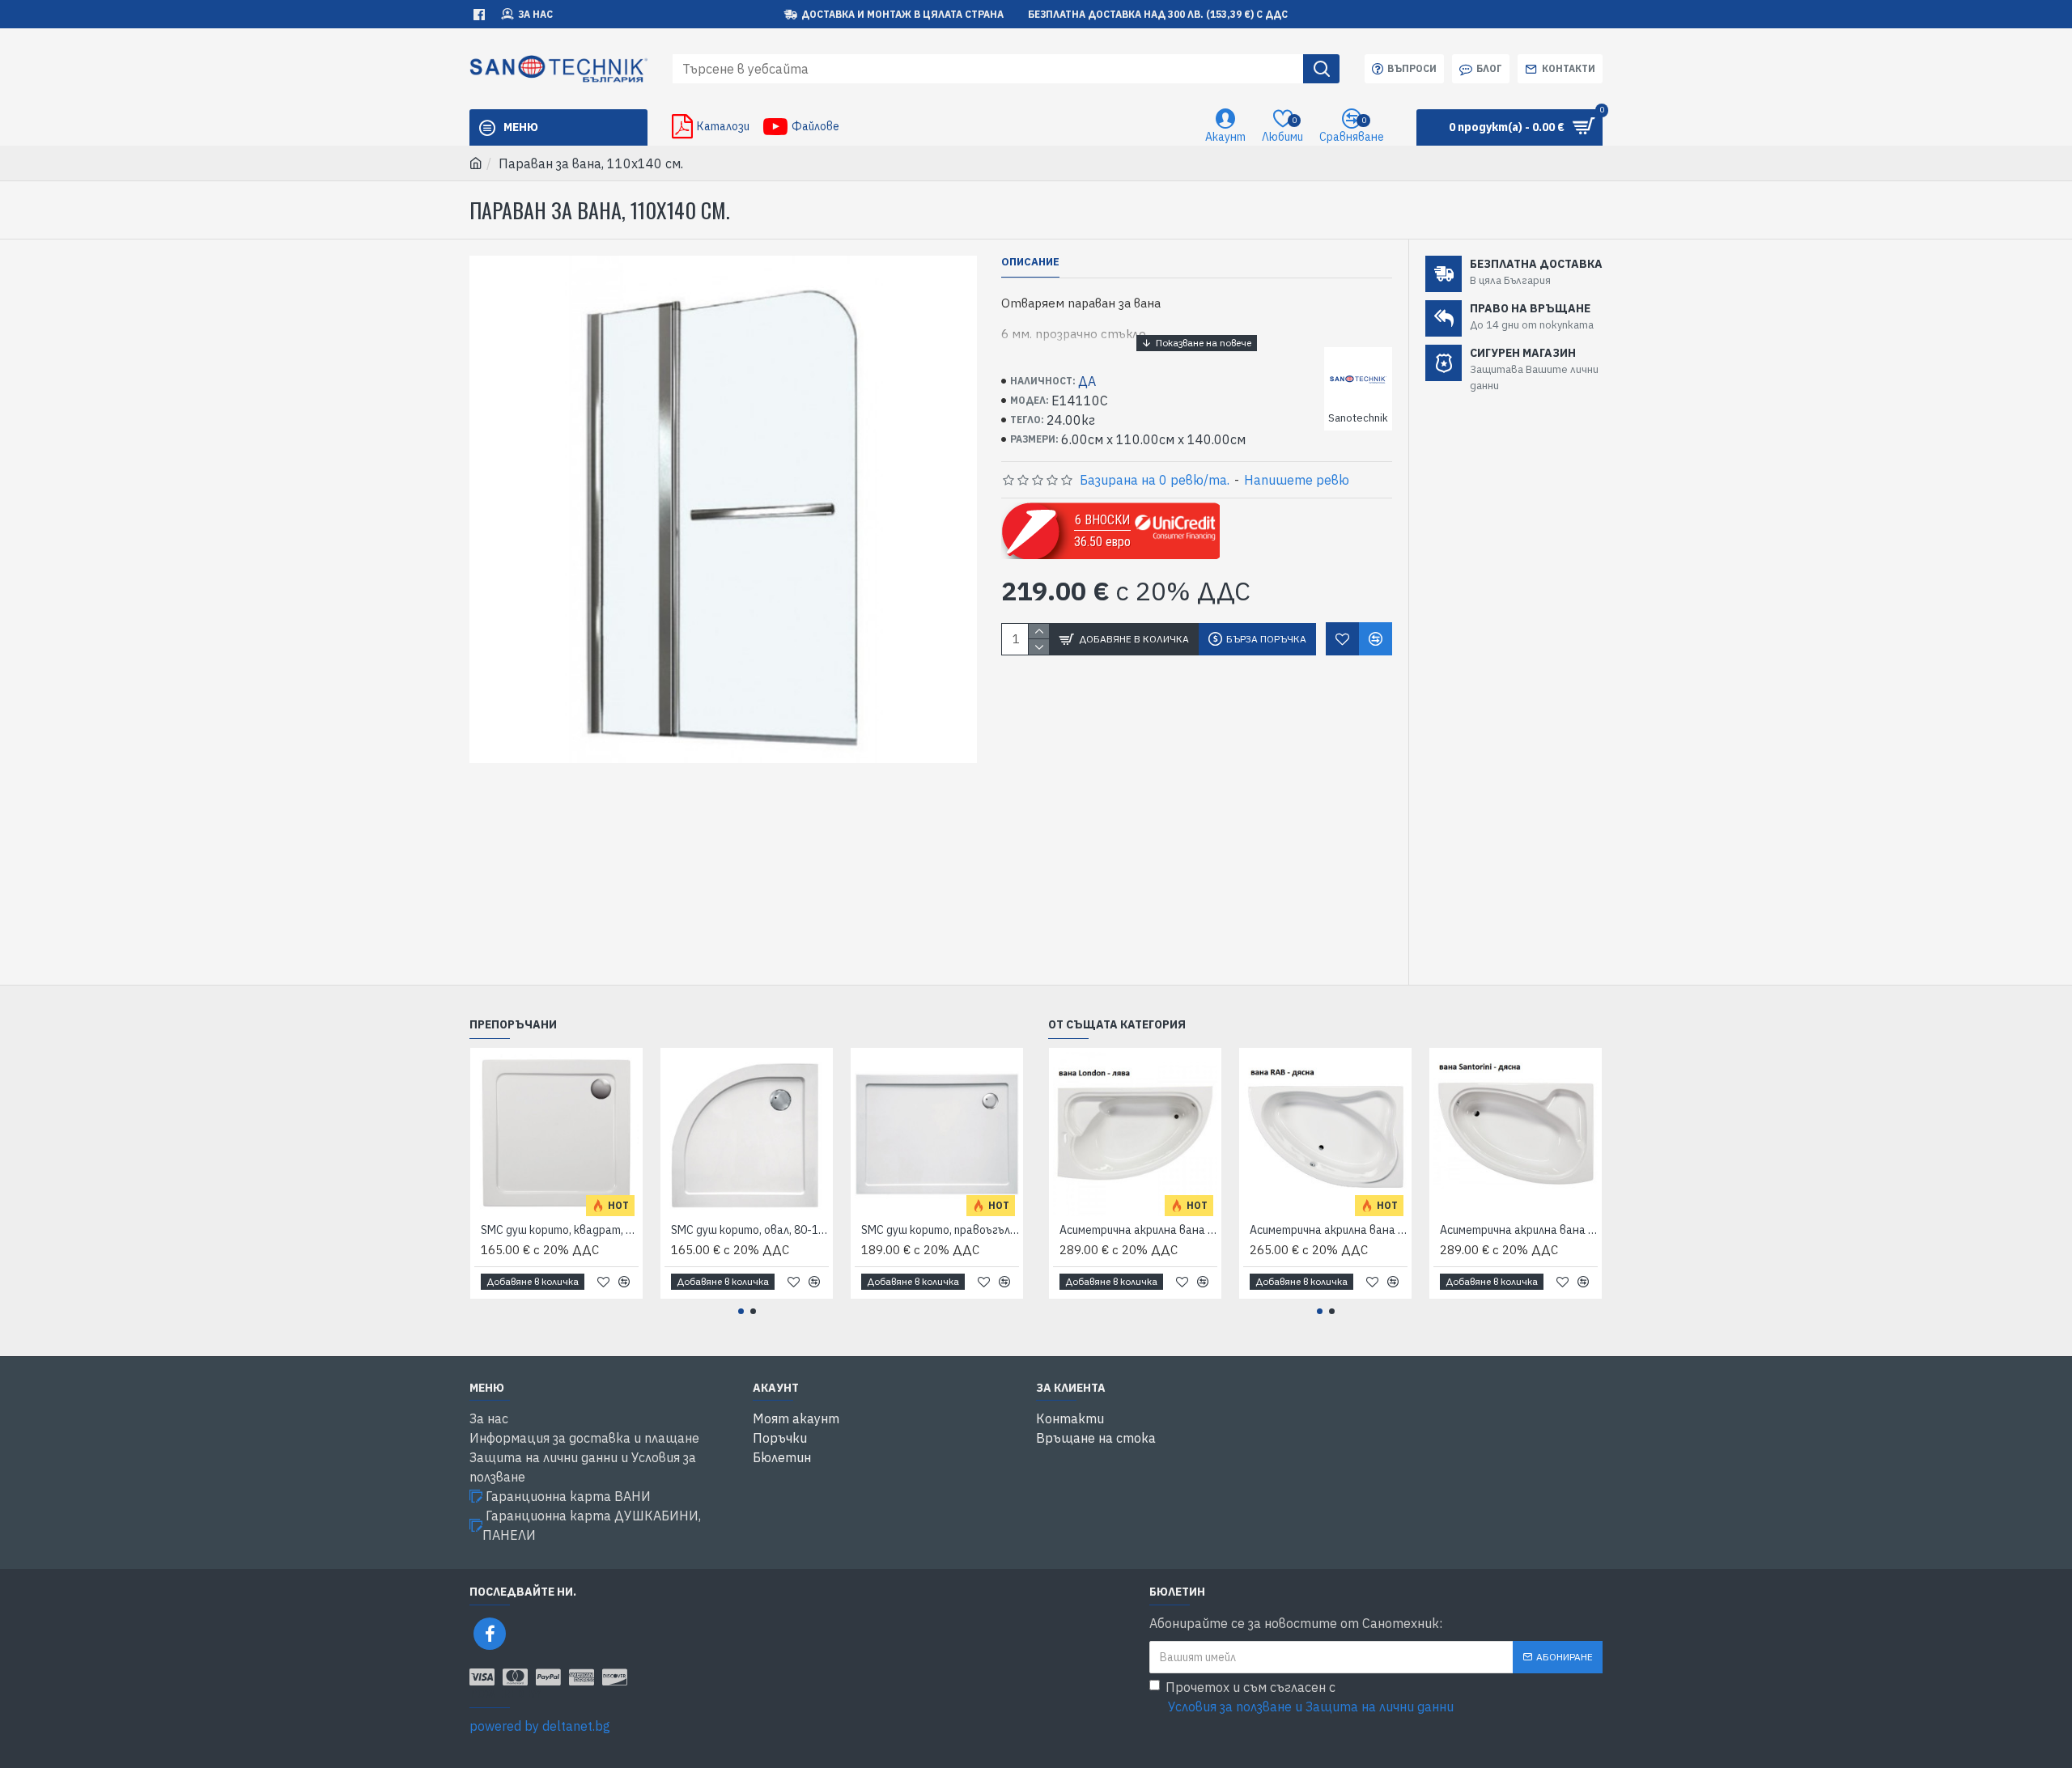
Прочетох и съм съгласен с (1310, 1697)
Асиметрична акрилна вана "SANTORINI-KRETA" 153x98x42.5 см (1519, 1230)
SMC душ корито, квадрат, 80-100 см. (560, 1230)
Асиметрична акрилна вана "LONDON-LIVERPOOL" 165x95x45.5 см (1138, 1230)
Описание (1030, 262)
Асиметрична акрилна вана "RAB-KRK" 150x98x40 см (1329, 1230)
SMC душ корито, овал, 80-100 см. (750, 1230)
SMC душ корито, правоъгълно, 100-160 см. (940, 1230)
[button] (741, 1311)
